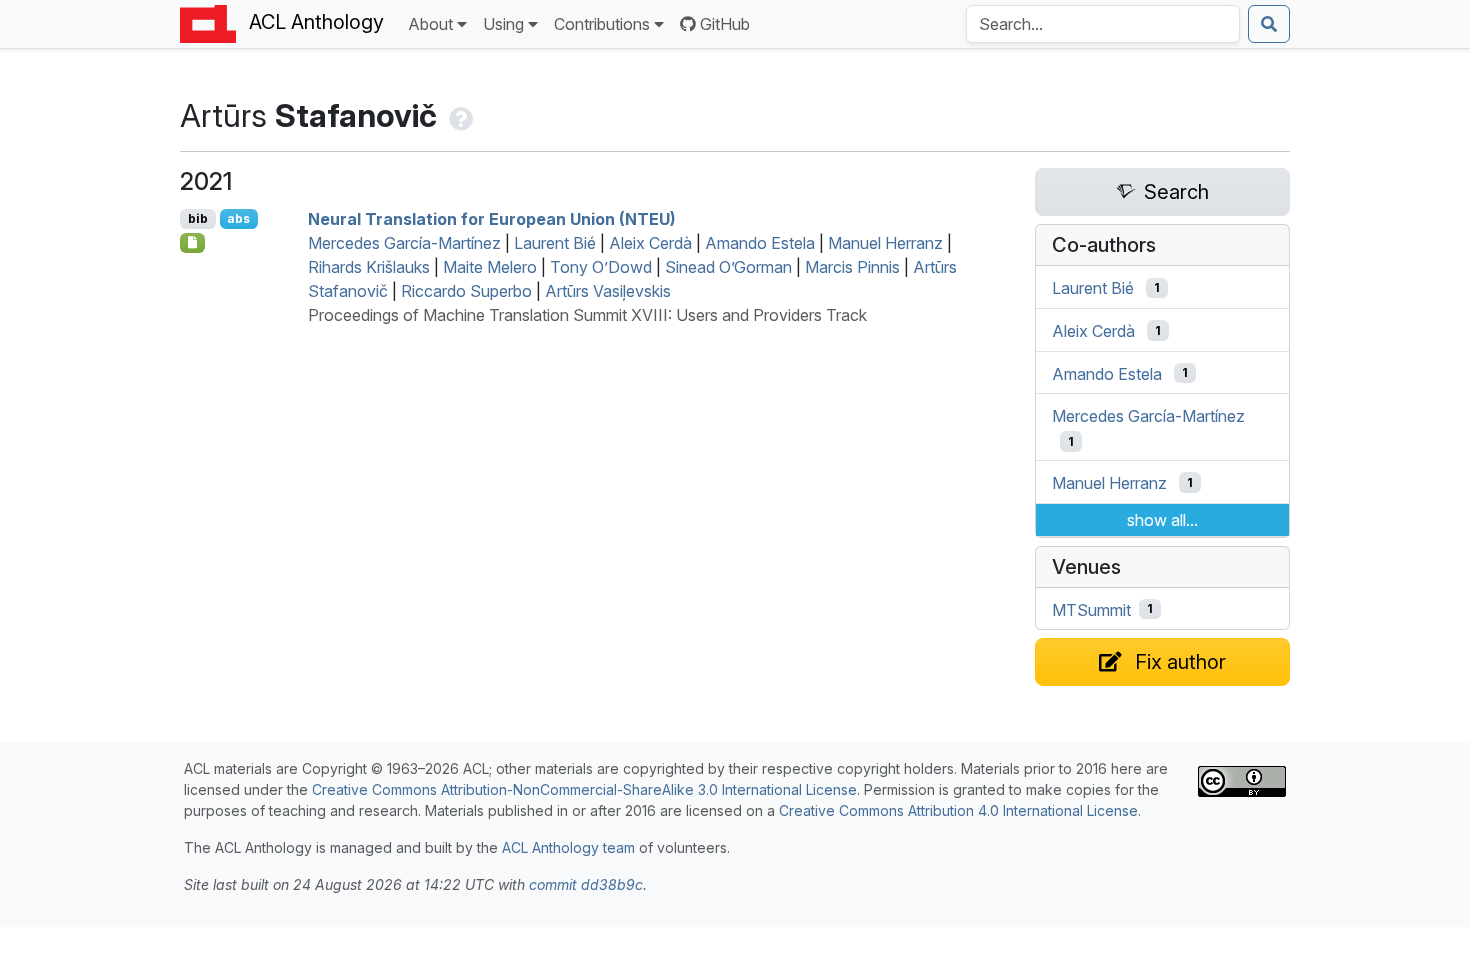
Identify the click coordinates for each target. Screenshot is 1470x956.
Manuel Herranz (885, 243)
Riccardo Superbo (466, 291)
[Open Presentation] (192, 243)
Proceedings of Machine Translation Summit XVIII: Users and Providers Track (587, 315)
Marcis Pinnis (852, 267)
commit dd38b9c (586, 884)
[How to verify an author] (459, 115)
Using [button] (503, 24)
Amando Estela (760, 243)
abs (238, 218)
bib (198, 218)
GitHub (725, 24)
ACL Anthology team (568, 847)
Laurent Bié (555, 243)
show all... (1162, 520)
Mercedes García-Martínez (404, 243)
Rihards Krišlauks (369, 267)
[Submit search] (1269, 24)
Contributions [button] (602, 24)
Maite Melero (490, 267)
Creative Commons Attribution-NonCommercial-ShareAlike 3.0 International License (584, 789)
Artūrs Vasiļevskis (608, 291)
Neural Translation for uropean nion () (492, 219)
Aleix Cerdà (650, 243)
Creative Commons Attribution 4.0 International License (958, 810)
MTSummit (1091, 609)
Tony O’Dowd (601, 267)
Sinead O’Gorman (728, 267)
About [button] (430, 24)
